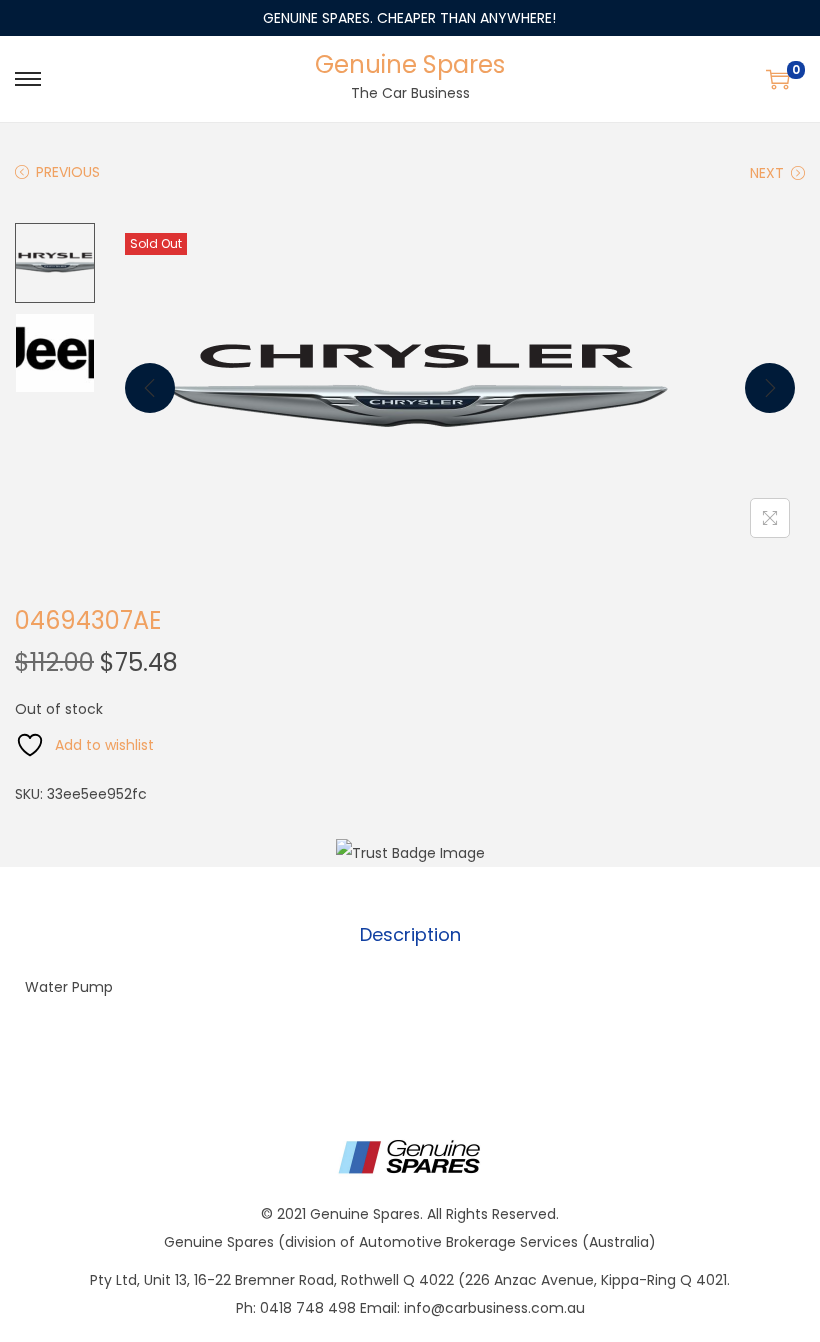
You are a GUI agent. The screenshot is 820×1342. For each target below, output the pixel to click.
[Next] (770, 388)
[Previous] (150, 388)
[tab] (410, 935)
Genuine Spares (410, 64)
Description (410, 934)
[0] (778, 79)
